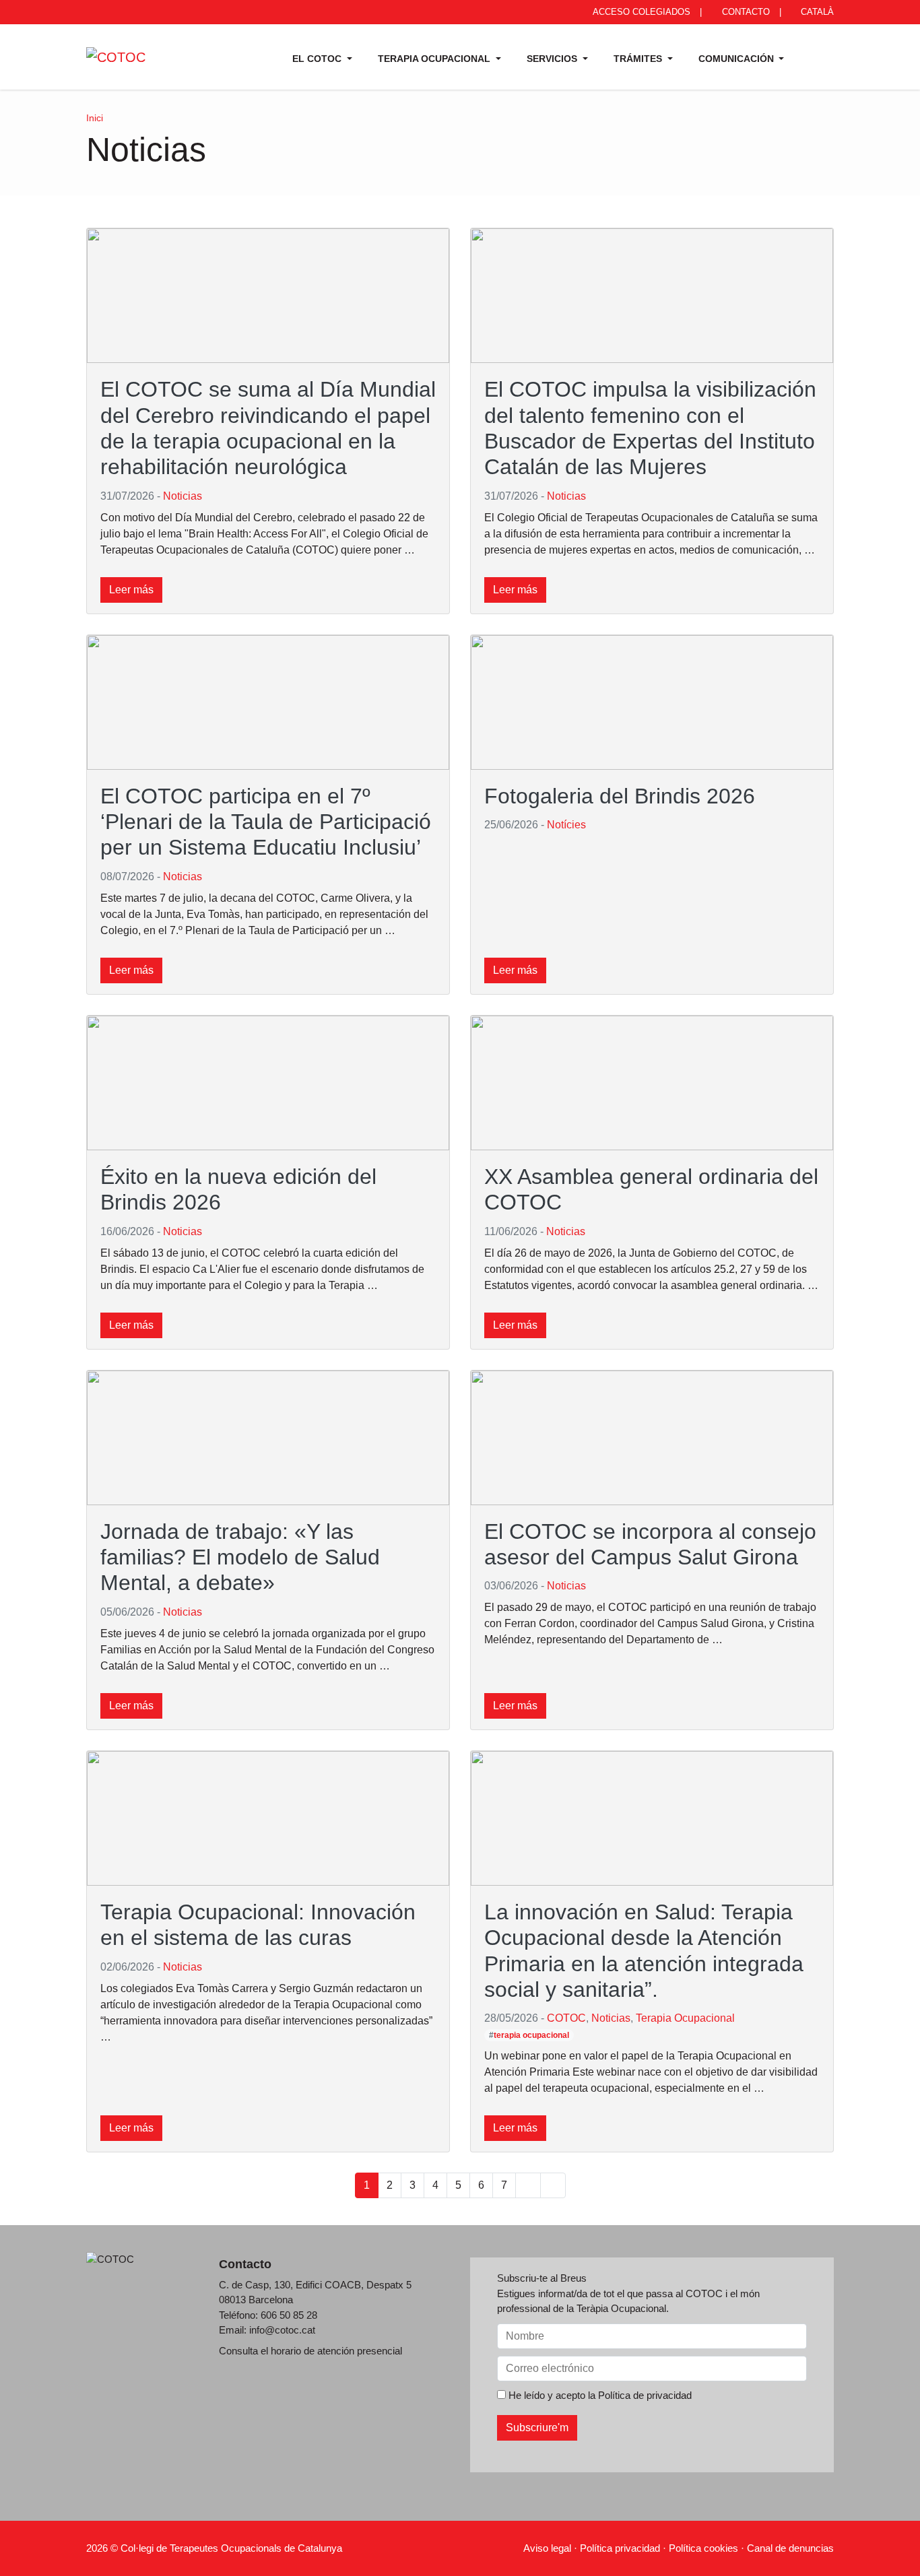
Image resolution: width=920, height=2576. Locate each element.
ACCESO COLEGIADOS (640, 12)
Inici (95, 118)
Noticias (183, 496)
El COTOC (318, 59)
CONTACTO (745, 12)
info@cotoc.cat (282, 2330)
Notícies (566, 825)
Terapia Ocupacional (435, 59)
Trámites (639, 59)
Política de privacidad (645, 2395)
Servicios (553, 59)
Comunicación (737, 59)
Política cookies (703, 2548)
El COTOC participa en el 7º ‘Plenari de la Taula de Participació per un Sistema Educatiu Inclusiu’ (266, 822)
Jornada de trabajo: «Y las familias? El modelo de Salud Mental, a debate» (240, 1557)
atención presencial (360, 2351)
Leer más (131, 590)
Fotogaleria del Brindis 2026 (620, 796)
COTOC (566, 2018)
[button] (816, 57)
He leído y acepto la (599, 2395)
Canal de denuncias (790, 2548)
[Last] (553, 2185)
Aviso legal (547, 2548)
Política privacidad (620, 2548)
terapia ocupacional (531, 2035)
